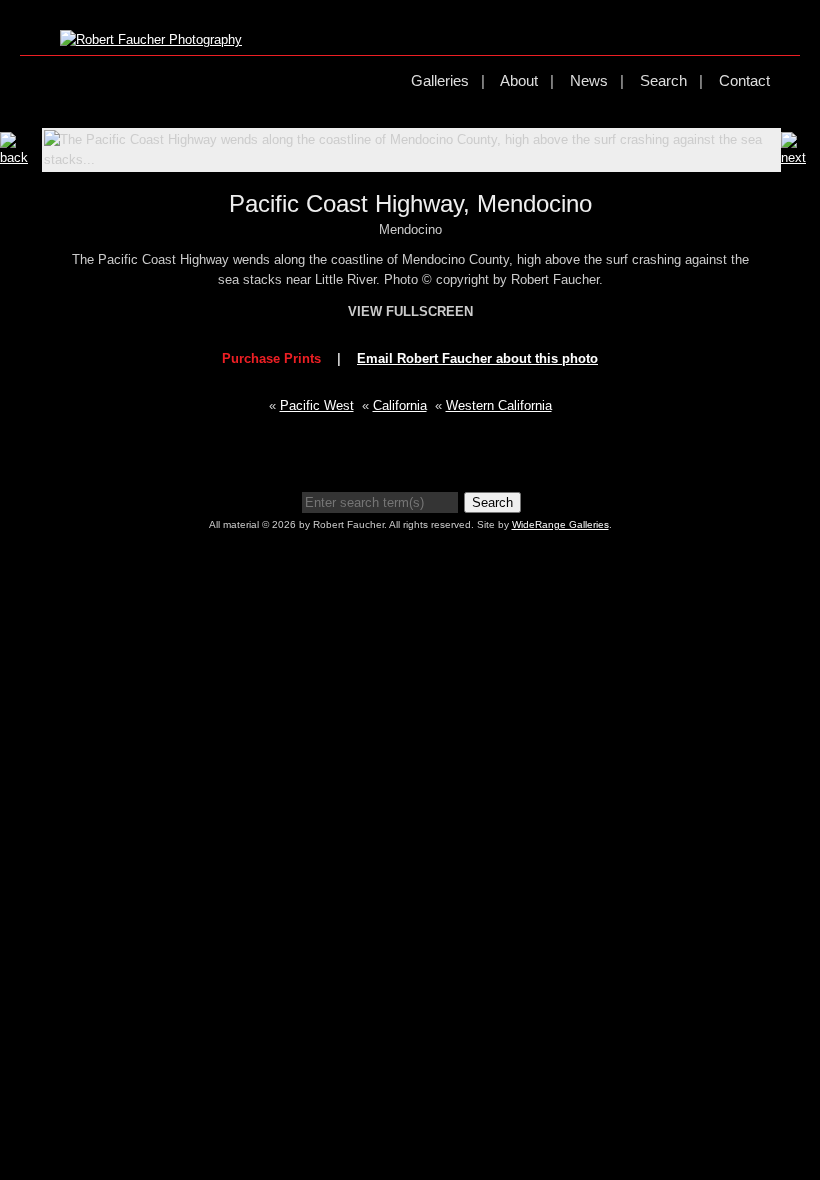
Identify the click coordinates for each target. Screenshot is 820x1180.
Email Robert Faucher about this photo (477, 358)
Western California (499, 405)
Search (663, 80)
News (589, 80)
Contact (744, 80)
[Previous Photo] (21, 157)
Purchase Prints (271, 358)
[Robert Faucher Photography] (151, 39)
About (519, 80)
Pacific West (317, 405)
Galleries (440, 80)
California (400, 405)
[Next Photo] (800, 157)
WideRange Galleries (560, 524)
